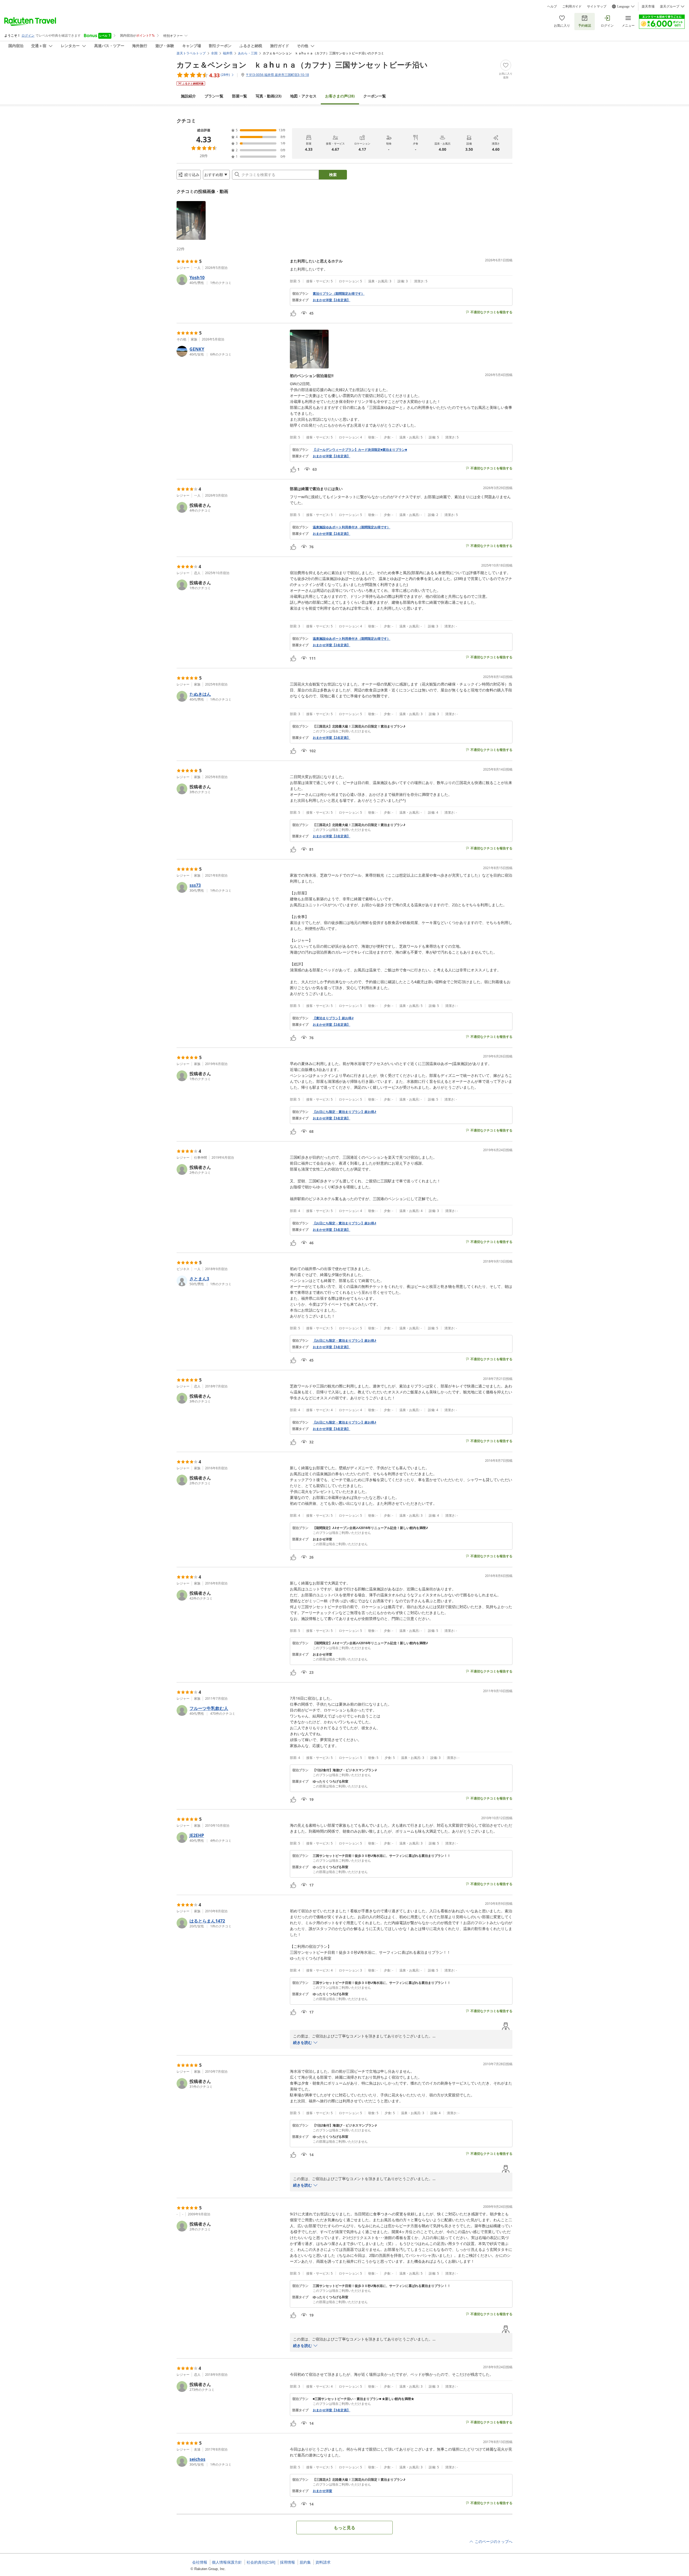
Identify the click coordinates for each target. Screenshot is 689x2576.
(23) (269, 96)
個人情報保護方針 (227, 2562)
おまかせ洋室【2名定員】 (331, 300)
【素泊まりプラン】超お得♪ (333, 1018)
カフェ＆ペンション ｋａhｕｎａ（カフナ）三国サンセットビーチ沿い (302, 65)
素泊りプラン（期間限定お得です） (339, 294)
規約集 (305, 2562)
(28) (340, 96)
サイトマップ (597, 6)
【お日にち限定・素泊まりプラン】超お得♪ (344, 1112)
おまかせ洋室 (322, 2491)
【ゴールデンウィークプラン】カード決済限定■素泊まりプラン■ (360, 450)
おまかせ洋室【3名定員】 (331, 1118)
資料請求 (323, 2562)
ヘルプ (552, 6)
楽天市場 (648, 6)
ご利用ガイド (572, 6)
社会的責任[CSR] (261, 2562)
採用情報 (287, 2562)
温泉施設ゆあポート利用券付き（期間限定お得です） (351, 527)
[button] (191, 220)
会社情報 (200, 2562)
